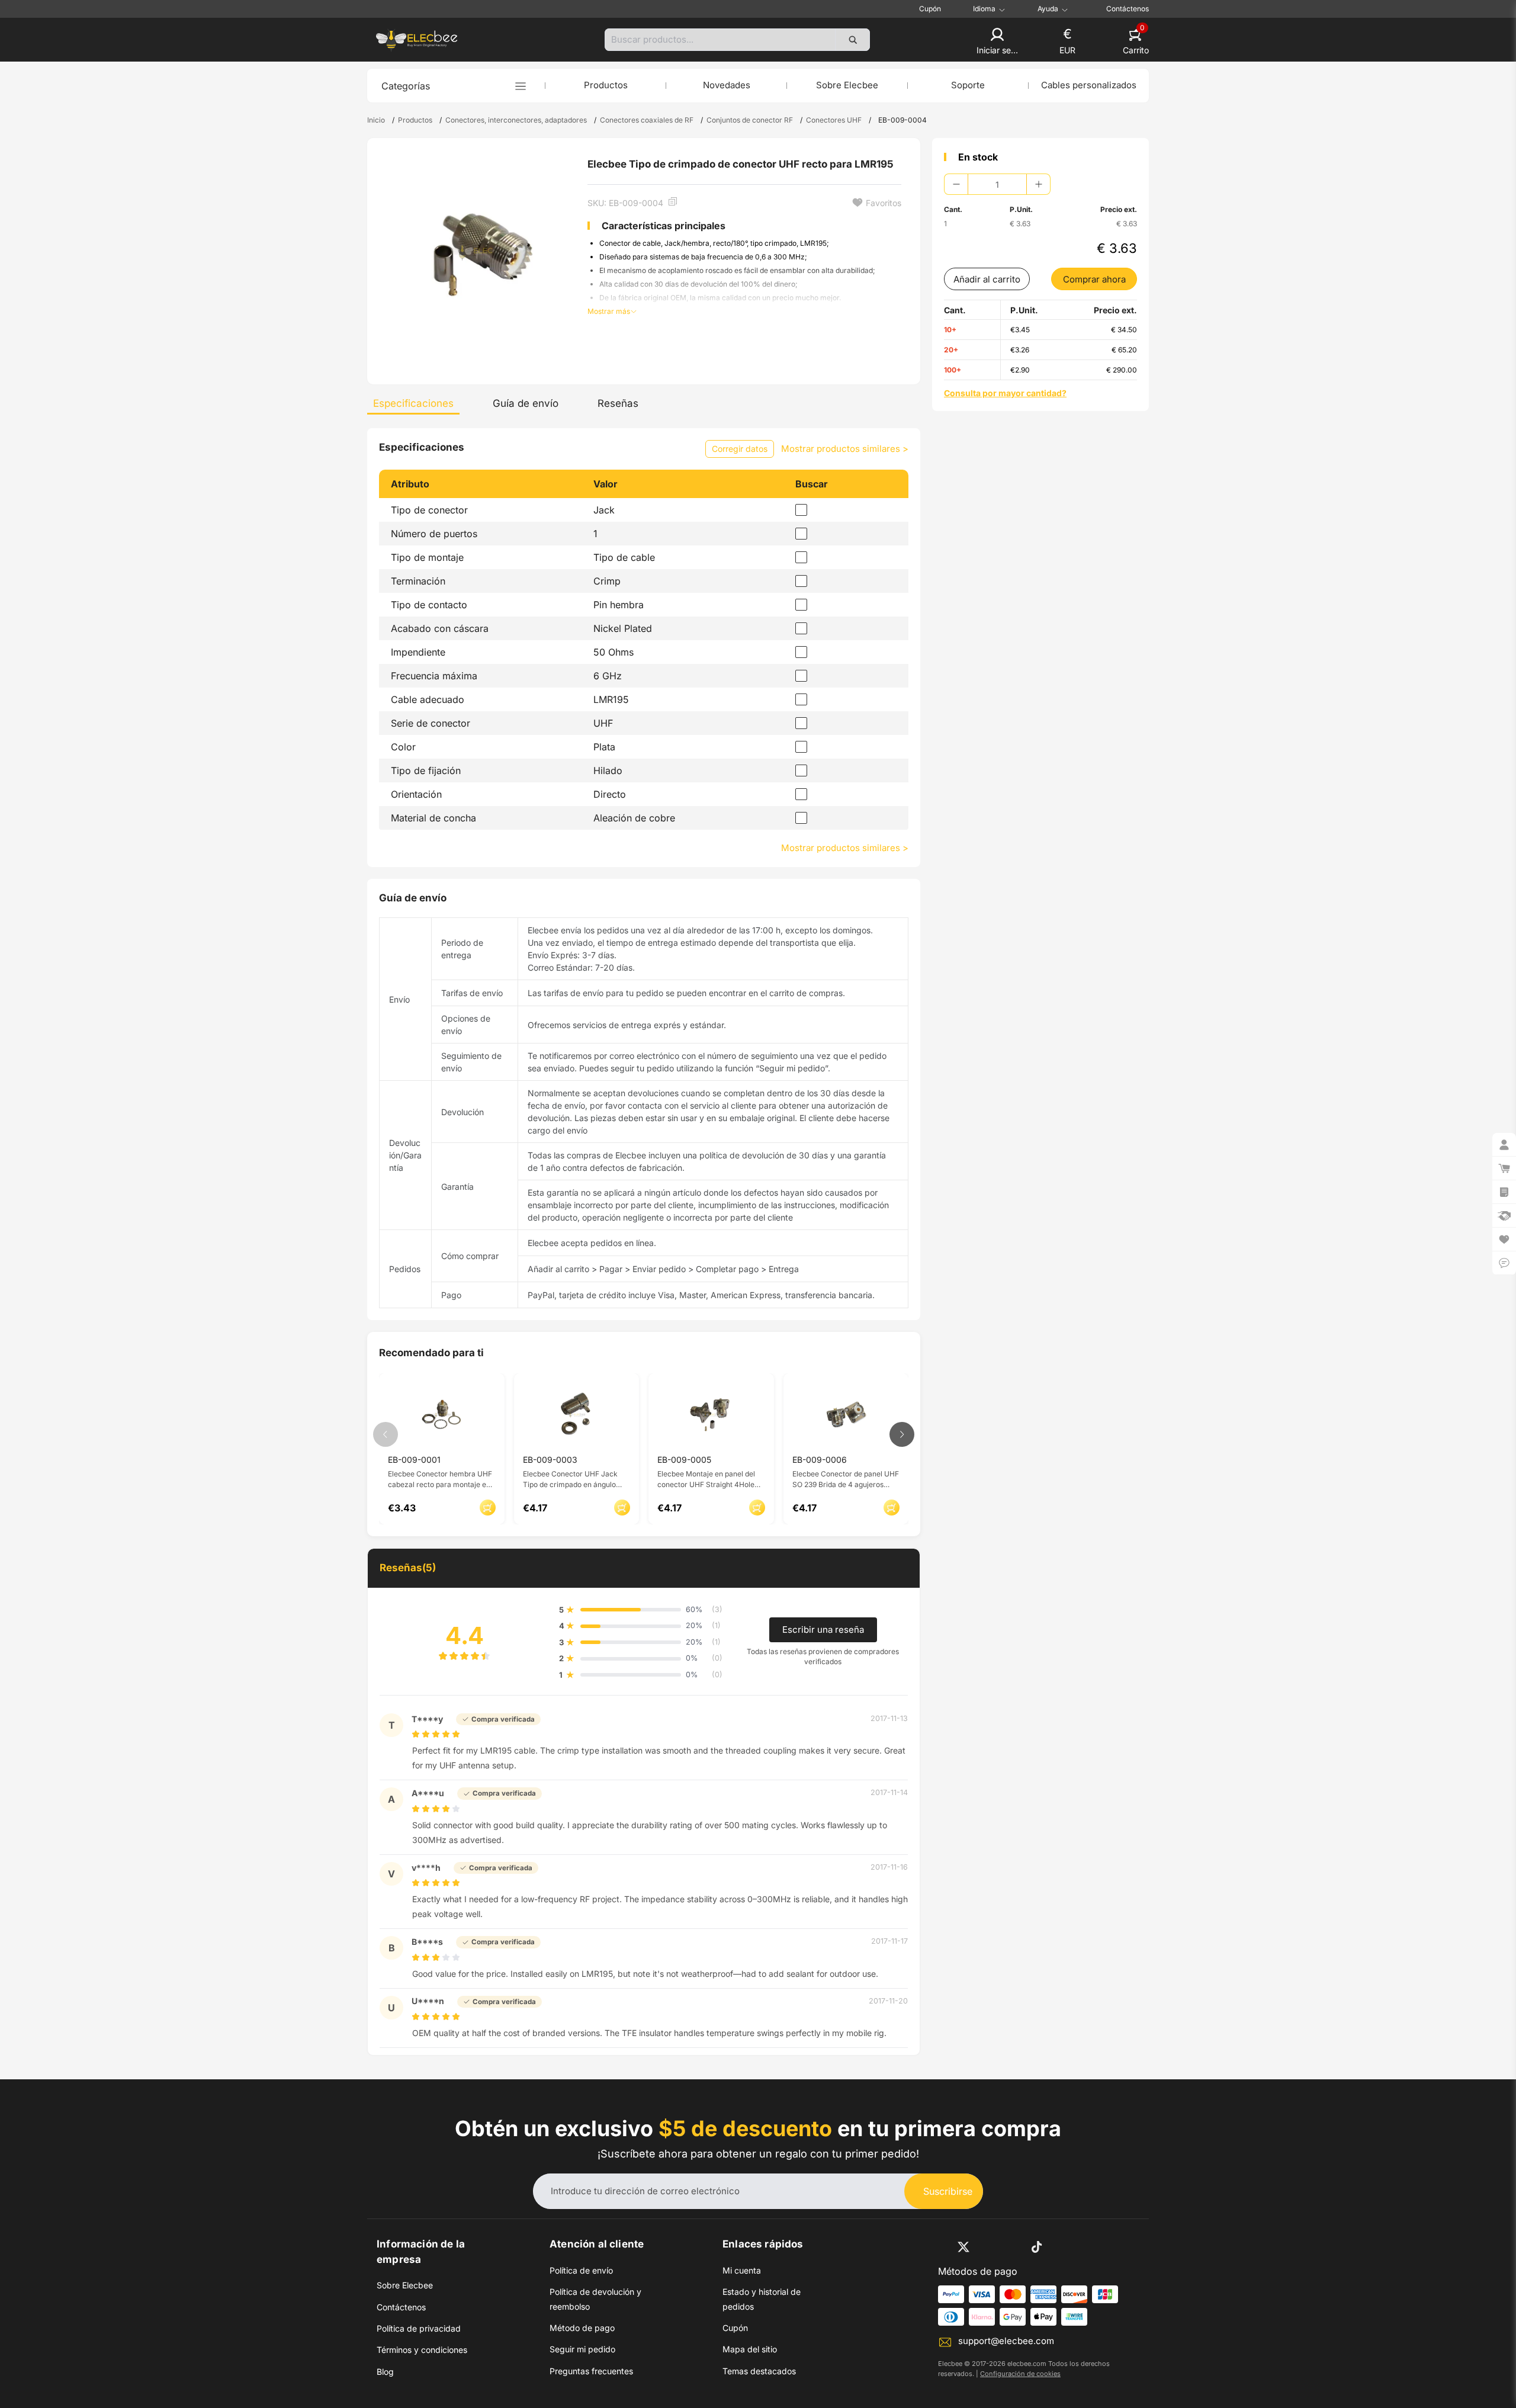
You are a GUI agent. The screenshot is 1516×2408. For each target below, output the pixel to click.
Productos (606, 85)
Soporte (968, 85)
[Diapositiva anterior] (386, 1434)
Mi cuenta (742, 2270)
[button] (997, 42)
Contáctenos (1128, 9)
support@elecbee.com (1006, 2341)
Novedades (727, 85)
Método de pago (582, 2328)
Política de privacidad (419, 2328)
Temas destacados (759, 2371)
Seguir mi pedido (582, 2349)
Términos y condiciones (422, 2350)
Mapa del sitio (750, 2349)
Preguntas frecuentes (591, 2371)
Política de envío (581, 2270)
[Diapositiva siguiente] (902, 1434)
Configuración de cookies (1020, 2374)
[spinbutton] (997, 184)
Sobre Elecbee (847, 85)
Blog (385, 2372)
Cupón (930, 9)
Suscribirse (948, 2191)
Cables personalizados (1089, 85)
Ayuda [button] (1048, 9)
